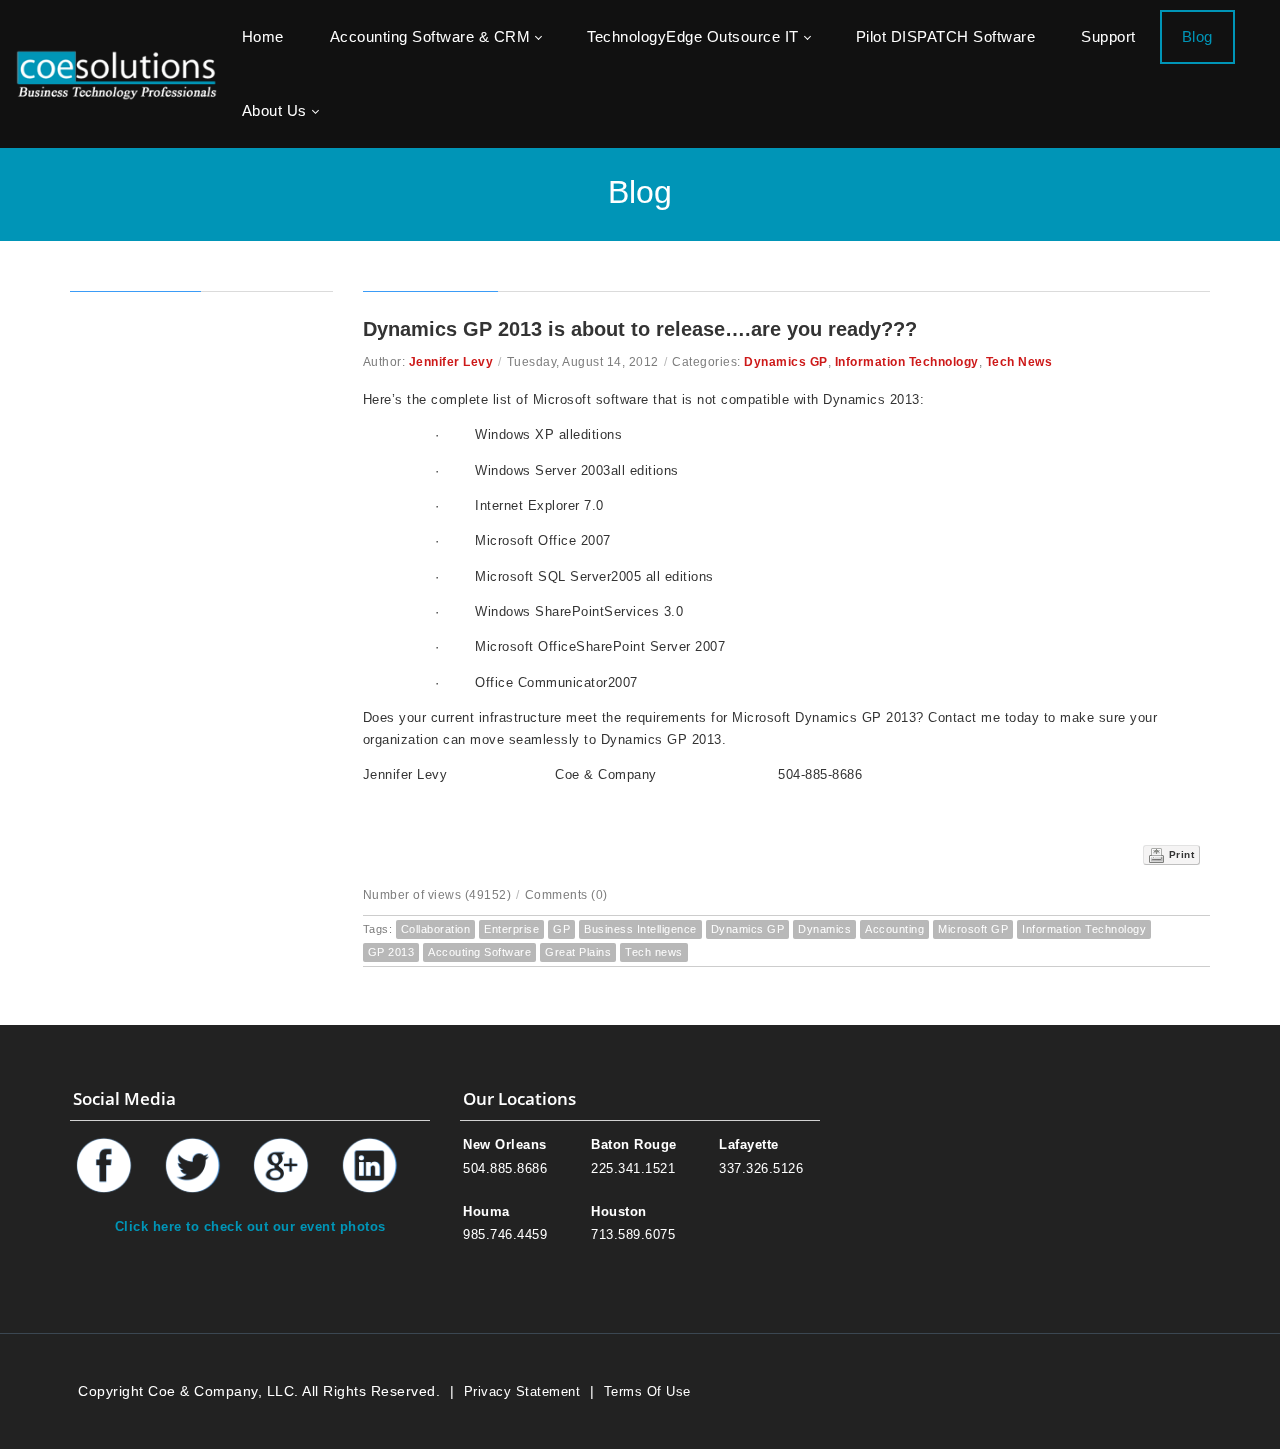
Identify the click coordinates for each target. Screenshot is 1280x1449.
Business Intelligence (640, 929)
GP (561, 929)
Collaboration (436, 929)
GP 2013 (391, 952)
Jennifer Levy (451, 362)
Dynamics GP (786, 362)
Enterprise (511, 929)
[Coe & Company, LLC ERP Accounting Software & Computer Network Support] (116, 73)
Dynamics (824, 929)
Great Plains (578, 952)
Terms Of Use (647, 1391)
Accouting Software (479, 952)
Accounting (894, 929)
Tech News (1019, 362)
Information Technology (907, 362)
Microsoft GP (973, 929)
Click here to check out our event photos (250, 1226)
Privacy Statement (522, 1391)
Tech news (654, 952)
